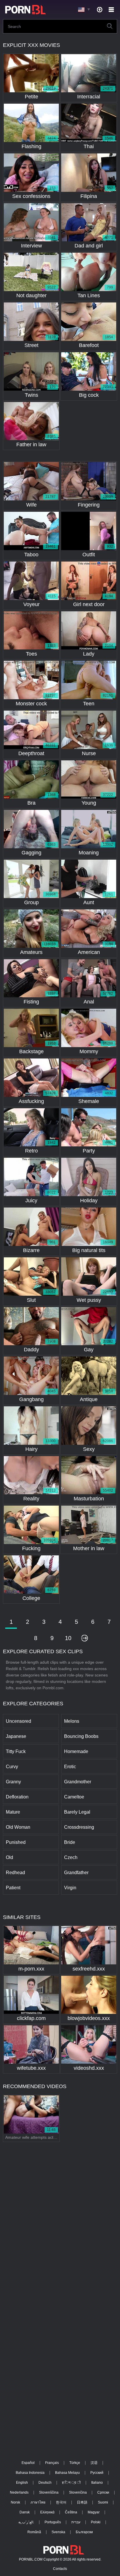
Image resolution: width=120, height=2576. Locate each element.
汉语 (94, 2463)
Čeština (71, 2512)
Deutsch (45, 2483)
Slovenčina (78, 2492)
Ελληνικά (47, 2512)
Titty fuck (16, 1751)
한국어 (61, 2502)
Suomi (103, 2502)
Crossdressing (79, 1827)
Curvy (12, 1767)
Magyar (94, 2512)
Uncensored (18, 1721)
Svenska (58, 2532)
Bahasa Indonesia (30, 2473)
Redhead (15, 1873)
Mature (13, 1812)
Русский (97, 2473)
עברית (76, 2522)
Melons (72, 1721)
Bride (70, 1842)
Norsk (15, 2502)
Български (84, 2532)
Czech (71, 1857)
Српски (103, 2492)
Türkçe (75, 2463)
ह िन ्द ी (71, 2483)
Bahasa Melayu (67, 2473)
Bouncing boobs (81, 1736)
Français (52, 2463)
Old (9, 1857)
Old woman (18, 1827)
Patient (13, 1888)
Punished (16, 1842)
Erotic (70, 1767)
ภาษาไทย (38, 2502)
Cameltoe (74, 1797)
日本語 (82, 2502)
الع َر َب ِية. (26, 2522)
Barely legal (77, 1812)
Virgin (70, 1888)
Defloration (17, 1797)
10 (68, 1638)
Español (28, 2463)
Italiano (97, 2483)
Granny (13, 1782)
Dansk (25, 2512)
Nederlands (19, 2492)
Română (34, 2532)
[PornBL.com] (24, 10)
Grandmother (78, 1782)
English (22, 2483)
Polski (96, 2522)
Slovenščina (49, 2492)
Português (53, 2522)
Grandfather (76, 1873)
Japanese (16, 1736)
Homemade (76, 1751)
